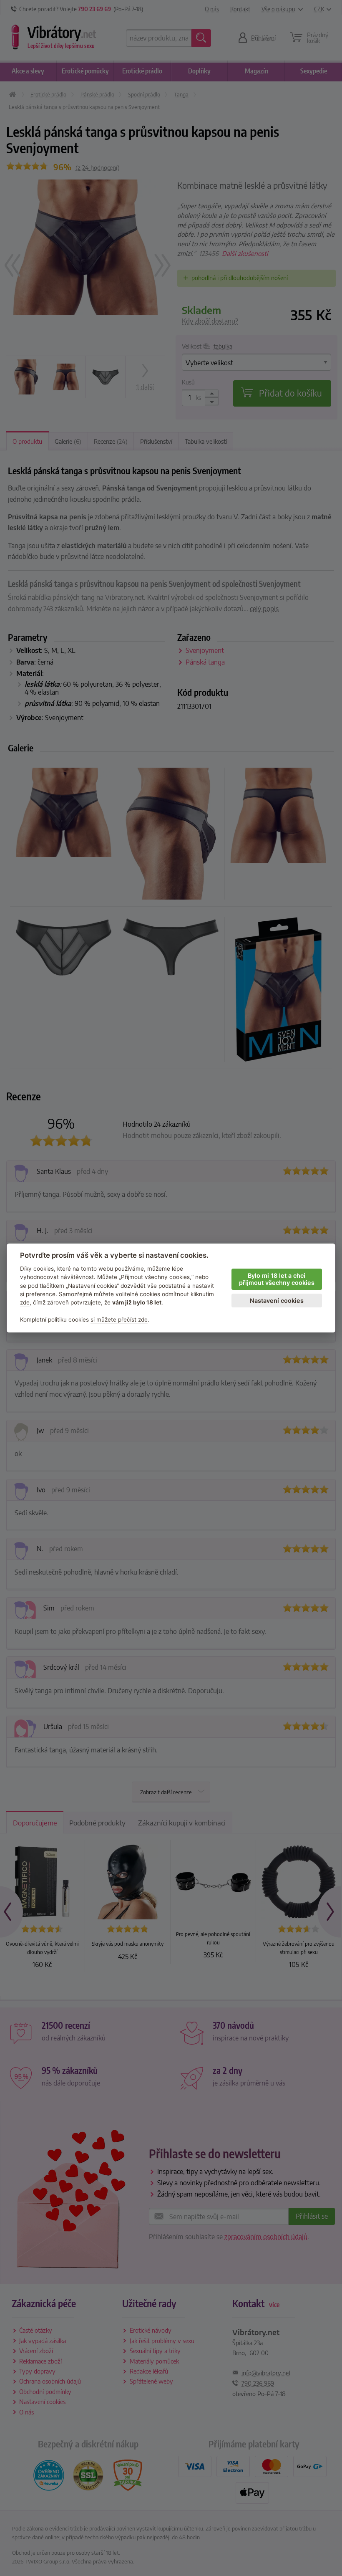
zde (25, 1302)
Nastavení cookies (277, 1301)
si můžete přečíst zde (119, 1320)
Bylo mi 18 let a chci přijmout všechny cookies (277, 1279)
